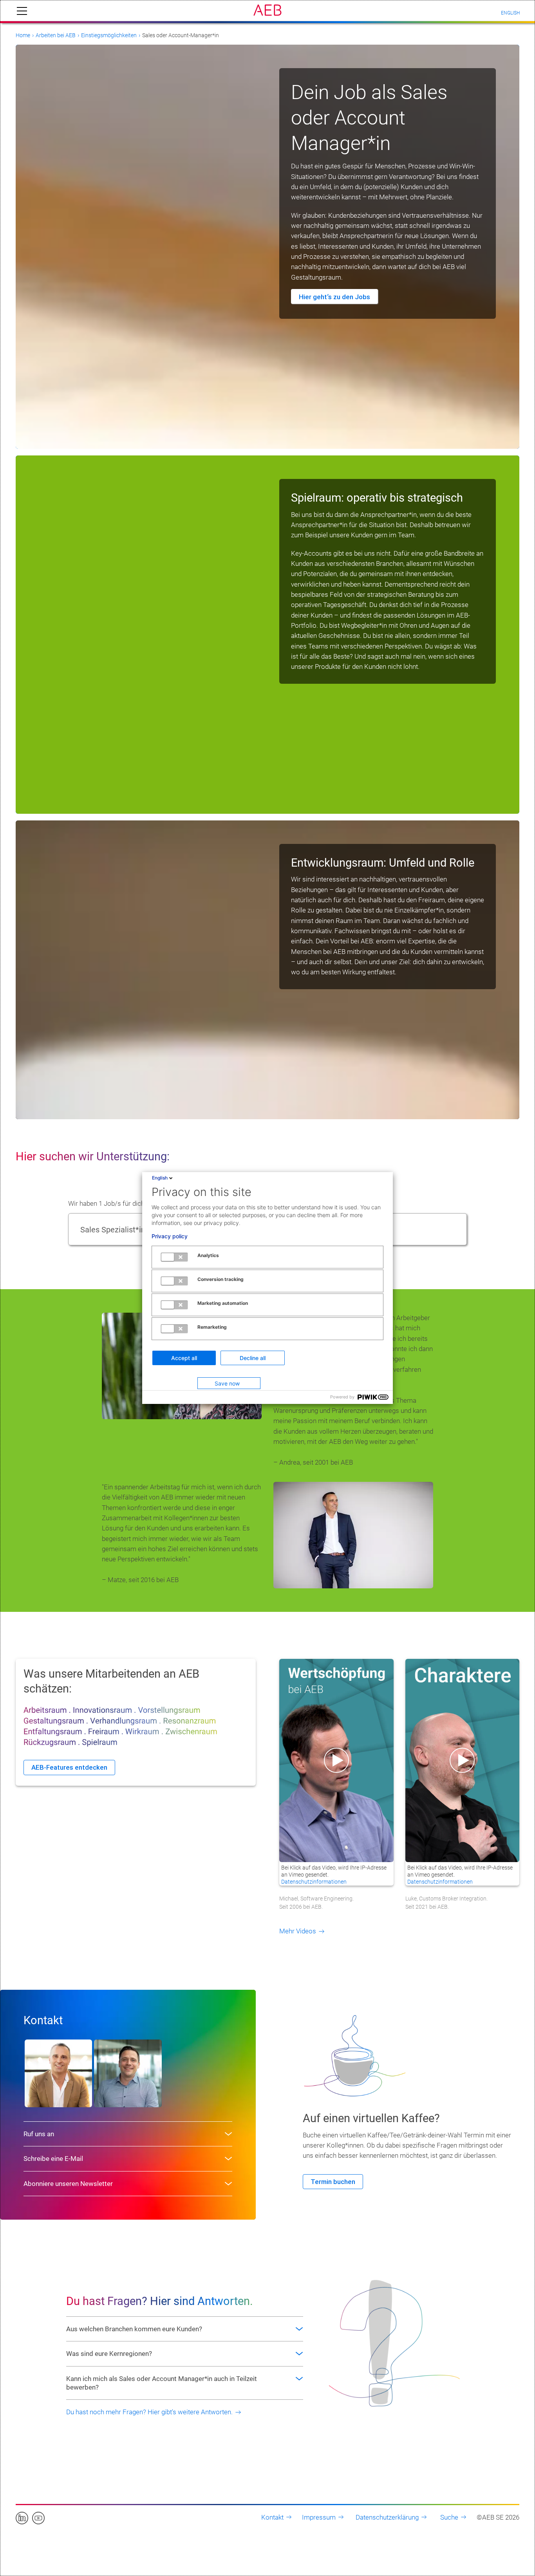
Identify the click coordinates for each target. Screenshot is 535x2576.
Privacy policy (170, 1236)
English (160, 1178)
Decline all (253, 1358)
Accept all (184, 1358)
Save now (227, 1383)
